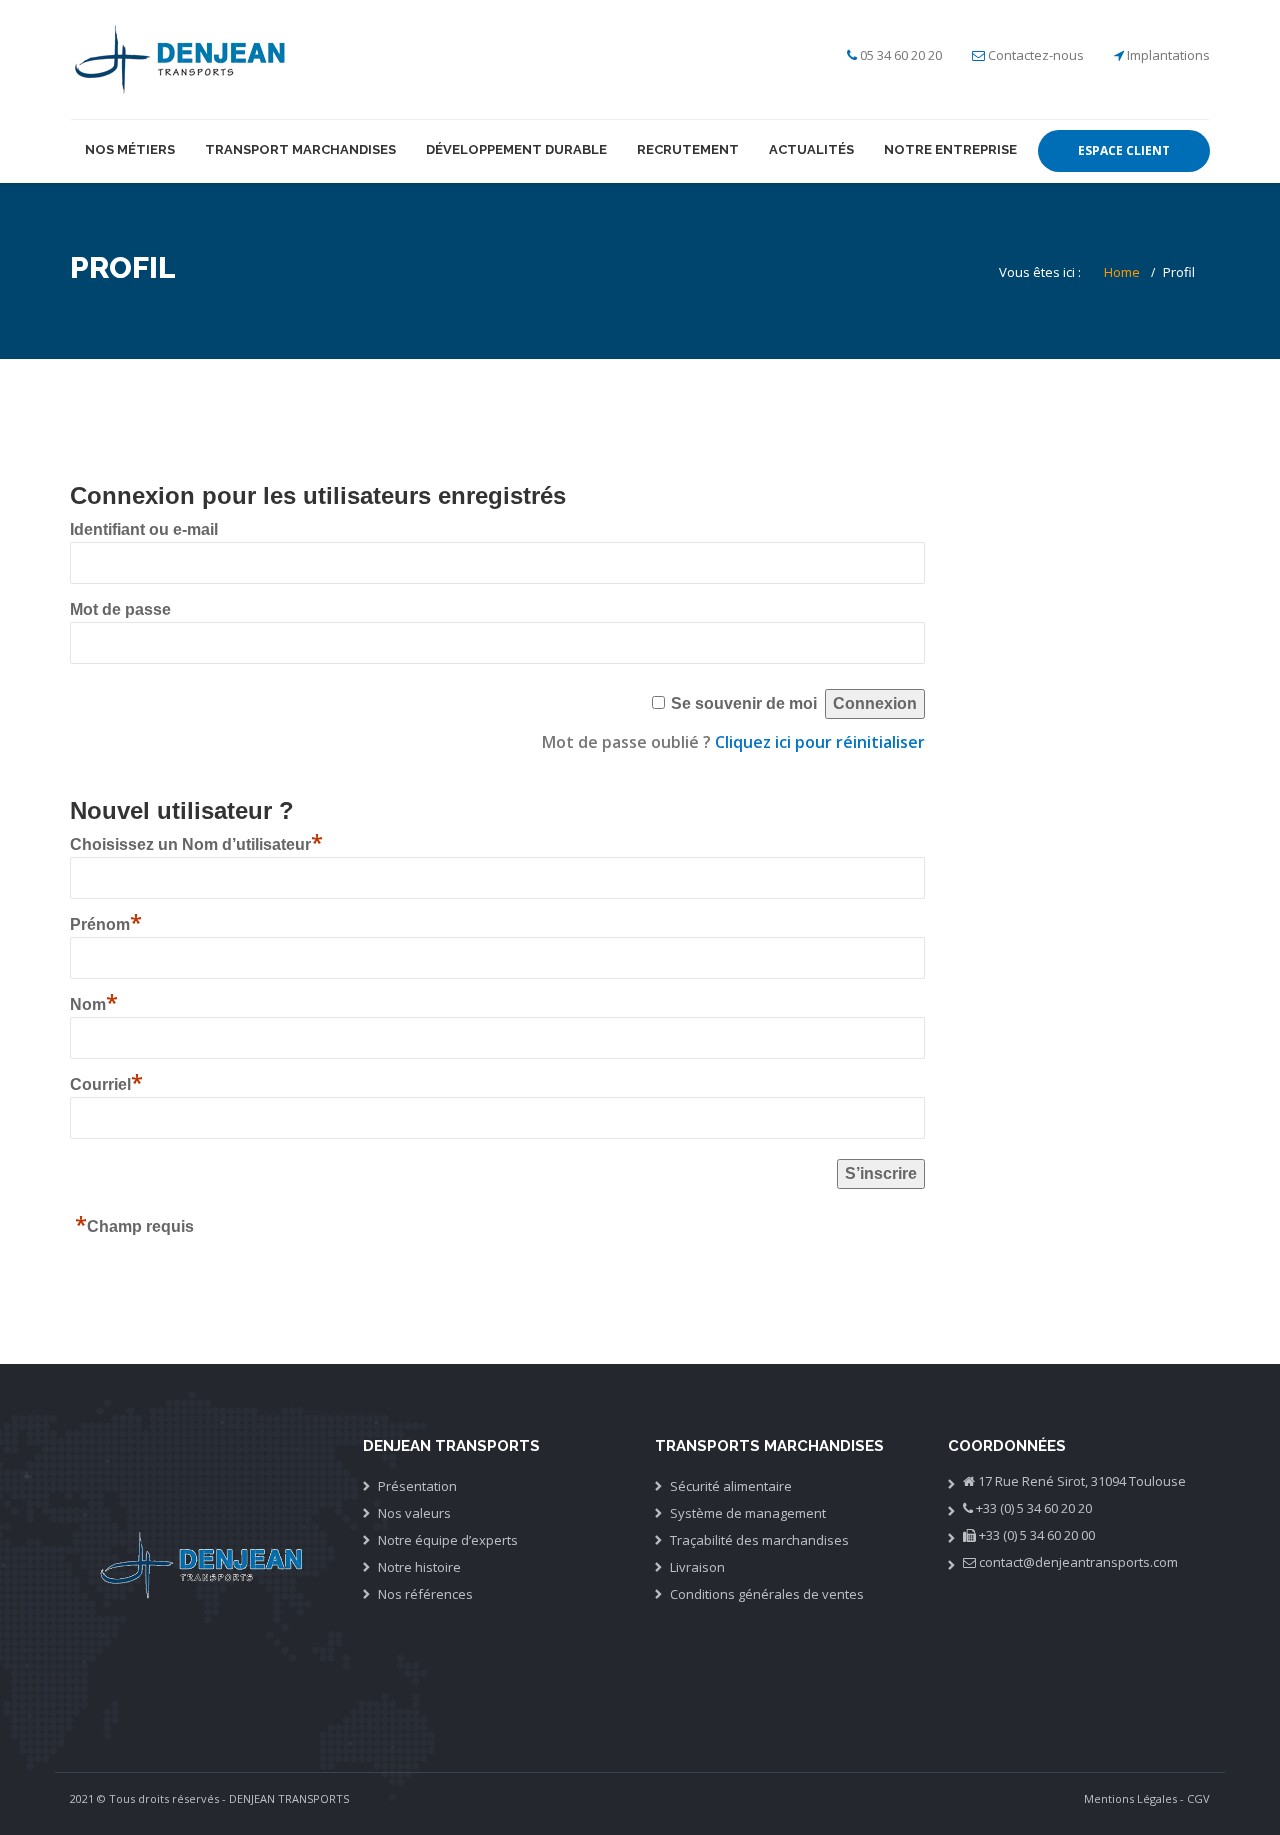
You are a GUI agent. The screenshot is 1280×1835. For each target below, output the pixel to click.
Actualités (811, 149)
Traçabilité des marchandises (759, 1540)
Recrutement (688, 149)
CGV (1198, 1798)
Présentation (417, 1486)
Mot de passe (120, 609)
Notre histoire (419, 1567)
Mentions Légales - (1134, 1798)
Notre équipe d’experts (448, 1540)
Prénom (106, 924)
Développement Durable (516, 149)
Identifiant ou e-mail (144, 529)
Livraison (697, 1567)
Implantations (1168, 55)
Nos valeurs (414, 1513)
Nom (94, 1004)
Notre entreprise (950, 149)
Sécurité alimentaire (731, 1486)
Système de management (748, 1513)
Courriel (106, 1084)
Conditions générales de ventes (767, 1594)
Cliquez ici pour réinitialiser (820, 742)
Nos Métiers (130, 149)
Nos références (425, 1594)
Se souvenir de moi (744, 703)
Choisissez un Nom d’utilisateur (196, 844)
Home (1122, 272)
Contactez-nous (1036, 55)
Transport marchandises (300, 149)
